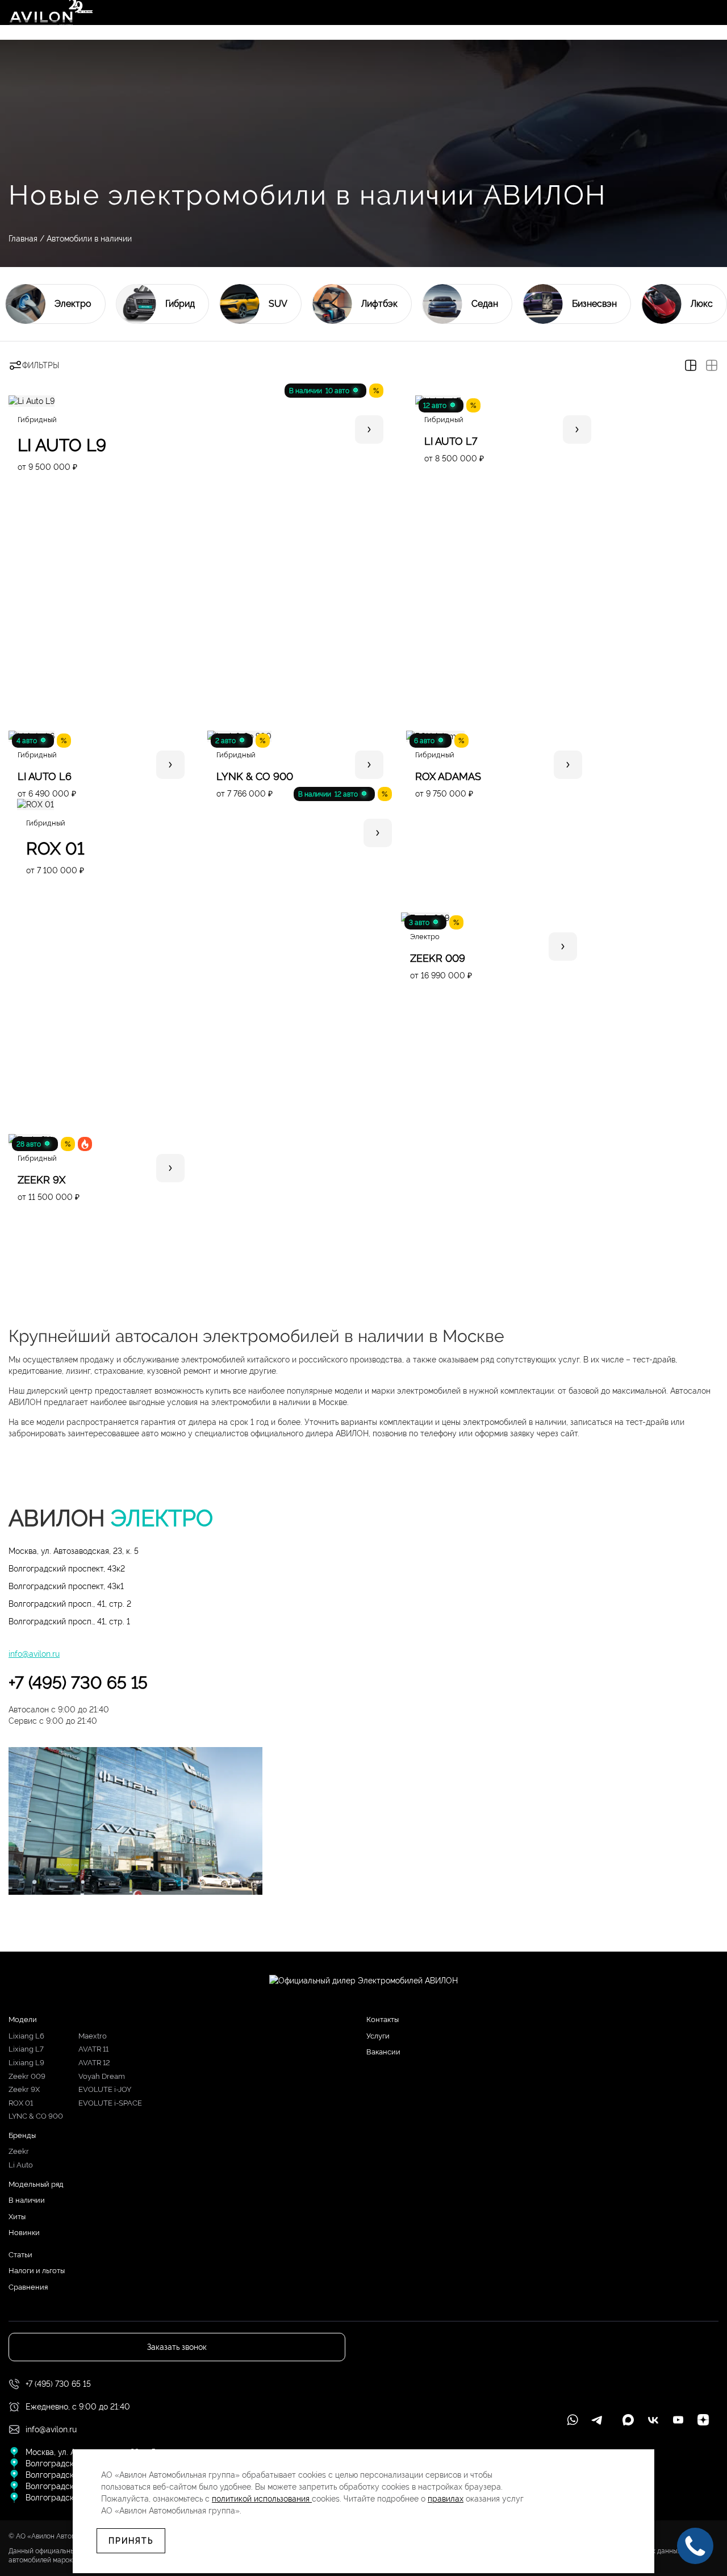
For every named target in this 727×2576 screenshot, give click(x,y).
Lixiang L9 (26, 2063)
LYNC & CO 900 (36, 2116)
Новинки (24, 2233)
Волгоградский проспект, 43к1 (66, 1586)
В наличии (27, 2200)
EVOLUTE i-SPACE (110, 2103)
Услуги (378, 2036)
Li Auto (21, 2165)
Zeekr (19, 2151)
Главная (23, 239)
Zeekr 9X (24, 2089)
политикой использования (262, 2499)
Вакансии (383, 2052)
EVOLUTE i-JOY (105, 2089)
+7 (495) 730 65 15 (78, 1683)
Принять (131, 2541)
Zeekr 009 (27, 2076)
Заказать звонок (177, 2347)
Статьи (20, 2255)
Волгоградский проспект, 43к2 (67, 1569)
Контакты (383, 2019)
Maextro (93, 2036)
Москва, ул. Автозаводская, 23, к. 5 (74, 1551)
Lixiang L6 (26, 2036)
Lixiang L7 (26, 2049)
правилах (446, 2499)
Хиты (17, 2217)
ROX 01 (21, 2103)
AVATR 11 (93, 2049)
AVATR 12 (94, 2063)
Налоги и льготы (37, 2271)
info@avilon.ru (34, 1654)
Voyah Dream (102, 2076)
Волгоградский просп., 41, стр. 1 (69, 1622)
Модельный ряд (36, 2184)
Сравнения (28, 2287)
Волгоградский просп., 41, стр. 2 (70, 1604)
